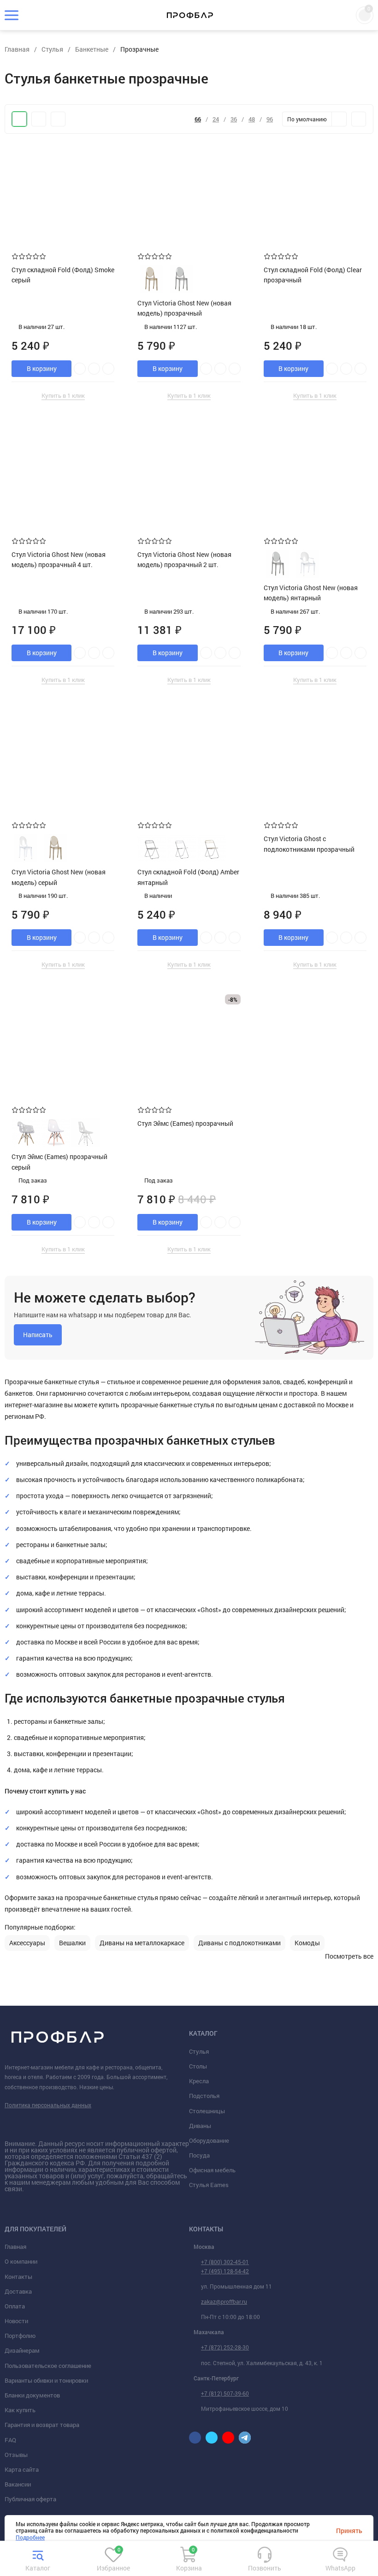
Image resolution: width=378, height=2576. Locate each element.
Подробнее (30, 2537)
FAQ (10, 2440)
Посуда (199, 2155)
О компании (21, 2261)
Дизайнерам (22, 2350)
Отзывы (16, 2455)
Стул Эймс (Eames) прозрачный (185, 1123)
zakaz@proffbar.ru (224, 2301)
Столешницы (207, 2111)
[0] (113, 2561)
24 (216, 119)
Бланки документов (32, 2395)
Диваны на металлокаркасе (142, 1943)
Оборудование (209, 2140)
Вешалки (72, 1943)
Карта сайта (22, 2469)
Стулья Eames (209, 2185)
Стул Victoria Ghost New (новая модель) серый (59, 877)
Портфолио (20, 2336)
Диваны (200, 2126)
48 (252, 119)
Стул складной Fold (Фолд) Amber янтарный (188, 877)
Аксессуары (27, 1943)
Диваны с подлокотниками (239, 1943)
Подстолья (204, 2096)
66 (198, 119)
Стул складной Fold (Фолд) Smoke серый (63, 275)
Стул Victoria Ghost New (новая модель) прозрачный (184, 308)
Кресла (199, 2081)
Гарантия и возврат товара (42, 2425)
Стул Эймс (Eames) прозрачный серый (59, 1162)
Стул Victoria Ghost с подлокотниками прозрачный (309, 844)
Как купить (20, 2410)
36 (234, 119)
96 (270, 119)
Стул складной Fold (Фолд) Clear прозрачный (313, 275)
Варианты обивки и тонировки (46, 2380)
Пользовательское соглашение (48, 2366)
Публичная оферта (30, 2499)
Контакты (18, 2277)
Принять (349, 2531)
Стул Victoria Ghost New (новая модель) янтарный (311, 593)
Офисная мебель (212, 2170)
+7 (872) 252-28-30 (225, 2347)
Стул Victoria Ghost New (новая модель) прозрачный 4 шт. (59, 559)
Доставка (18, 2291)
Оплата (15, 2306)
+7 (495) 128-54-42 (225, 2271)
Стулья (199, 2051)
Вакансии (18, 2484)
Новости (16, 2321)
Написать (38, 1335)
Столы (198, 2066)
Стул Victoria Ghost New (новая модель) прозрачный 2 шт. (184, 559)
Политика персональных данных (48, 2105)
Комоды (307, 1943)
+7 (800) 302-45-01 (225, 2262)
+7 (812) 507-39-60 (225, 2393)
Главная (15, 2247)
